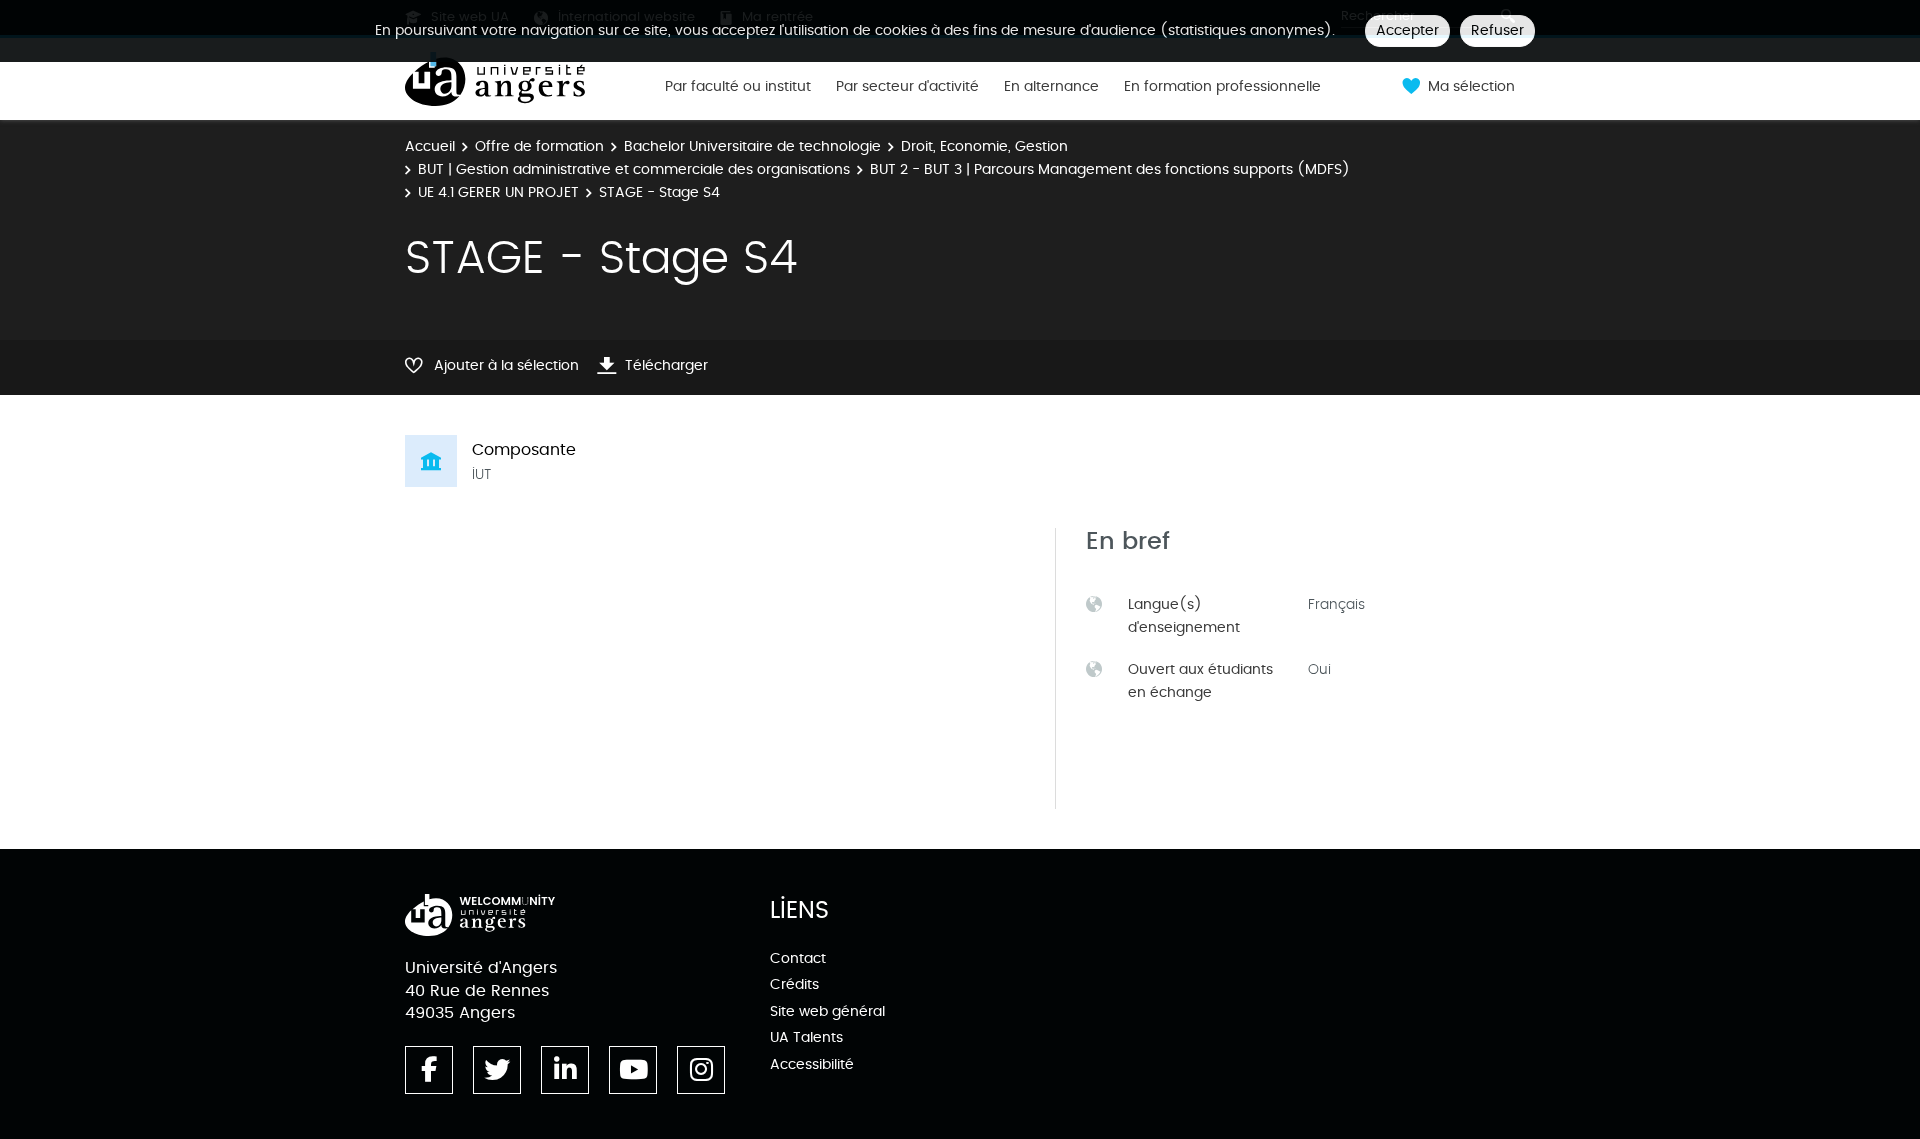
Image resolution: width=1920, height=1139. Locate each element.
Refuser (1497, 30)
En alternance (1051, 87)
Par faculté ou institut (738, 87)
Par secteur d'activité (907, 87)
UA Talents (806, 1037)
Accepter (1407, 30)
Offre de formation (539, 146)
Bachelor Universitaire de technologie (752, 146)
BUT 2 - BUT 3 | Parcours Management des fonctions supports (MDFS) (1110, 169)
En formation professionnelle (1222, 87)
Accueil (430, 146)
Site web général (827, 1011)
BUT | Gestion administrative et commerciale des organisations (634, 169)
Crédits (794, 984)
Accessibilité (812, 1064)
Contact (798, 958)
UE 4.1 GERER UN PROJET (498, 192)
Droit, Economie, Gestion (984, 146)
